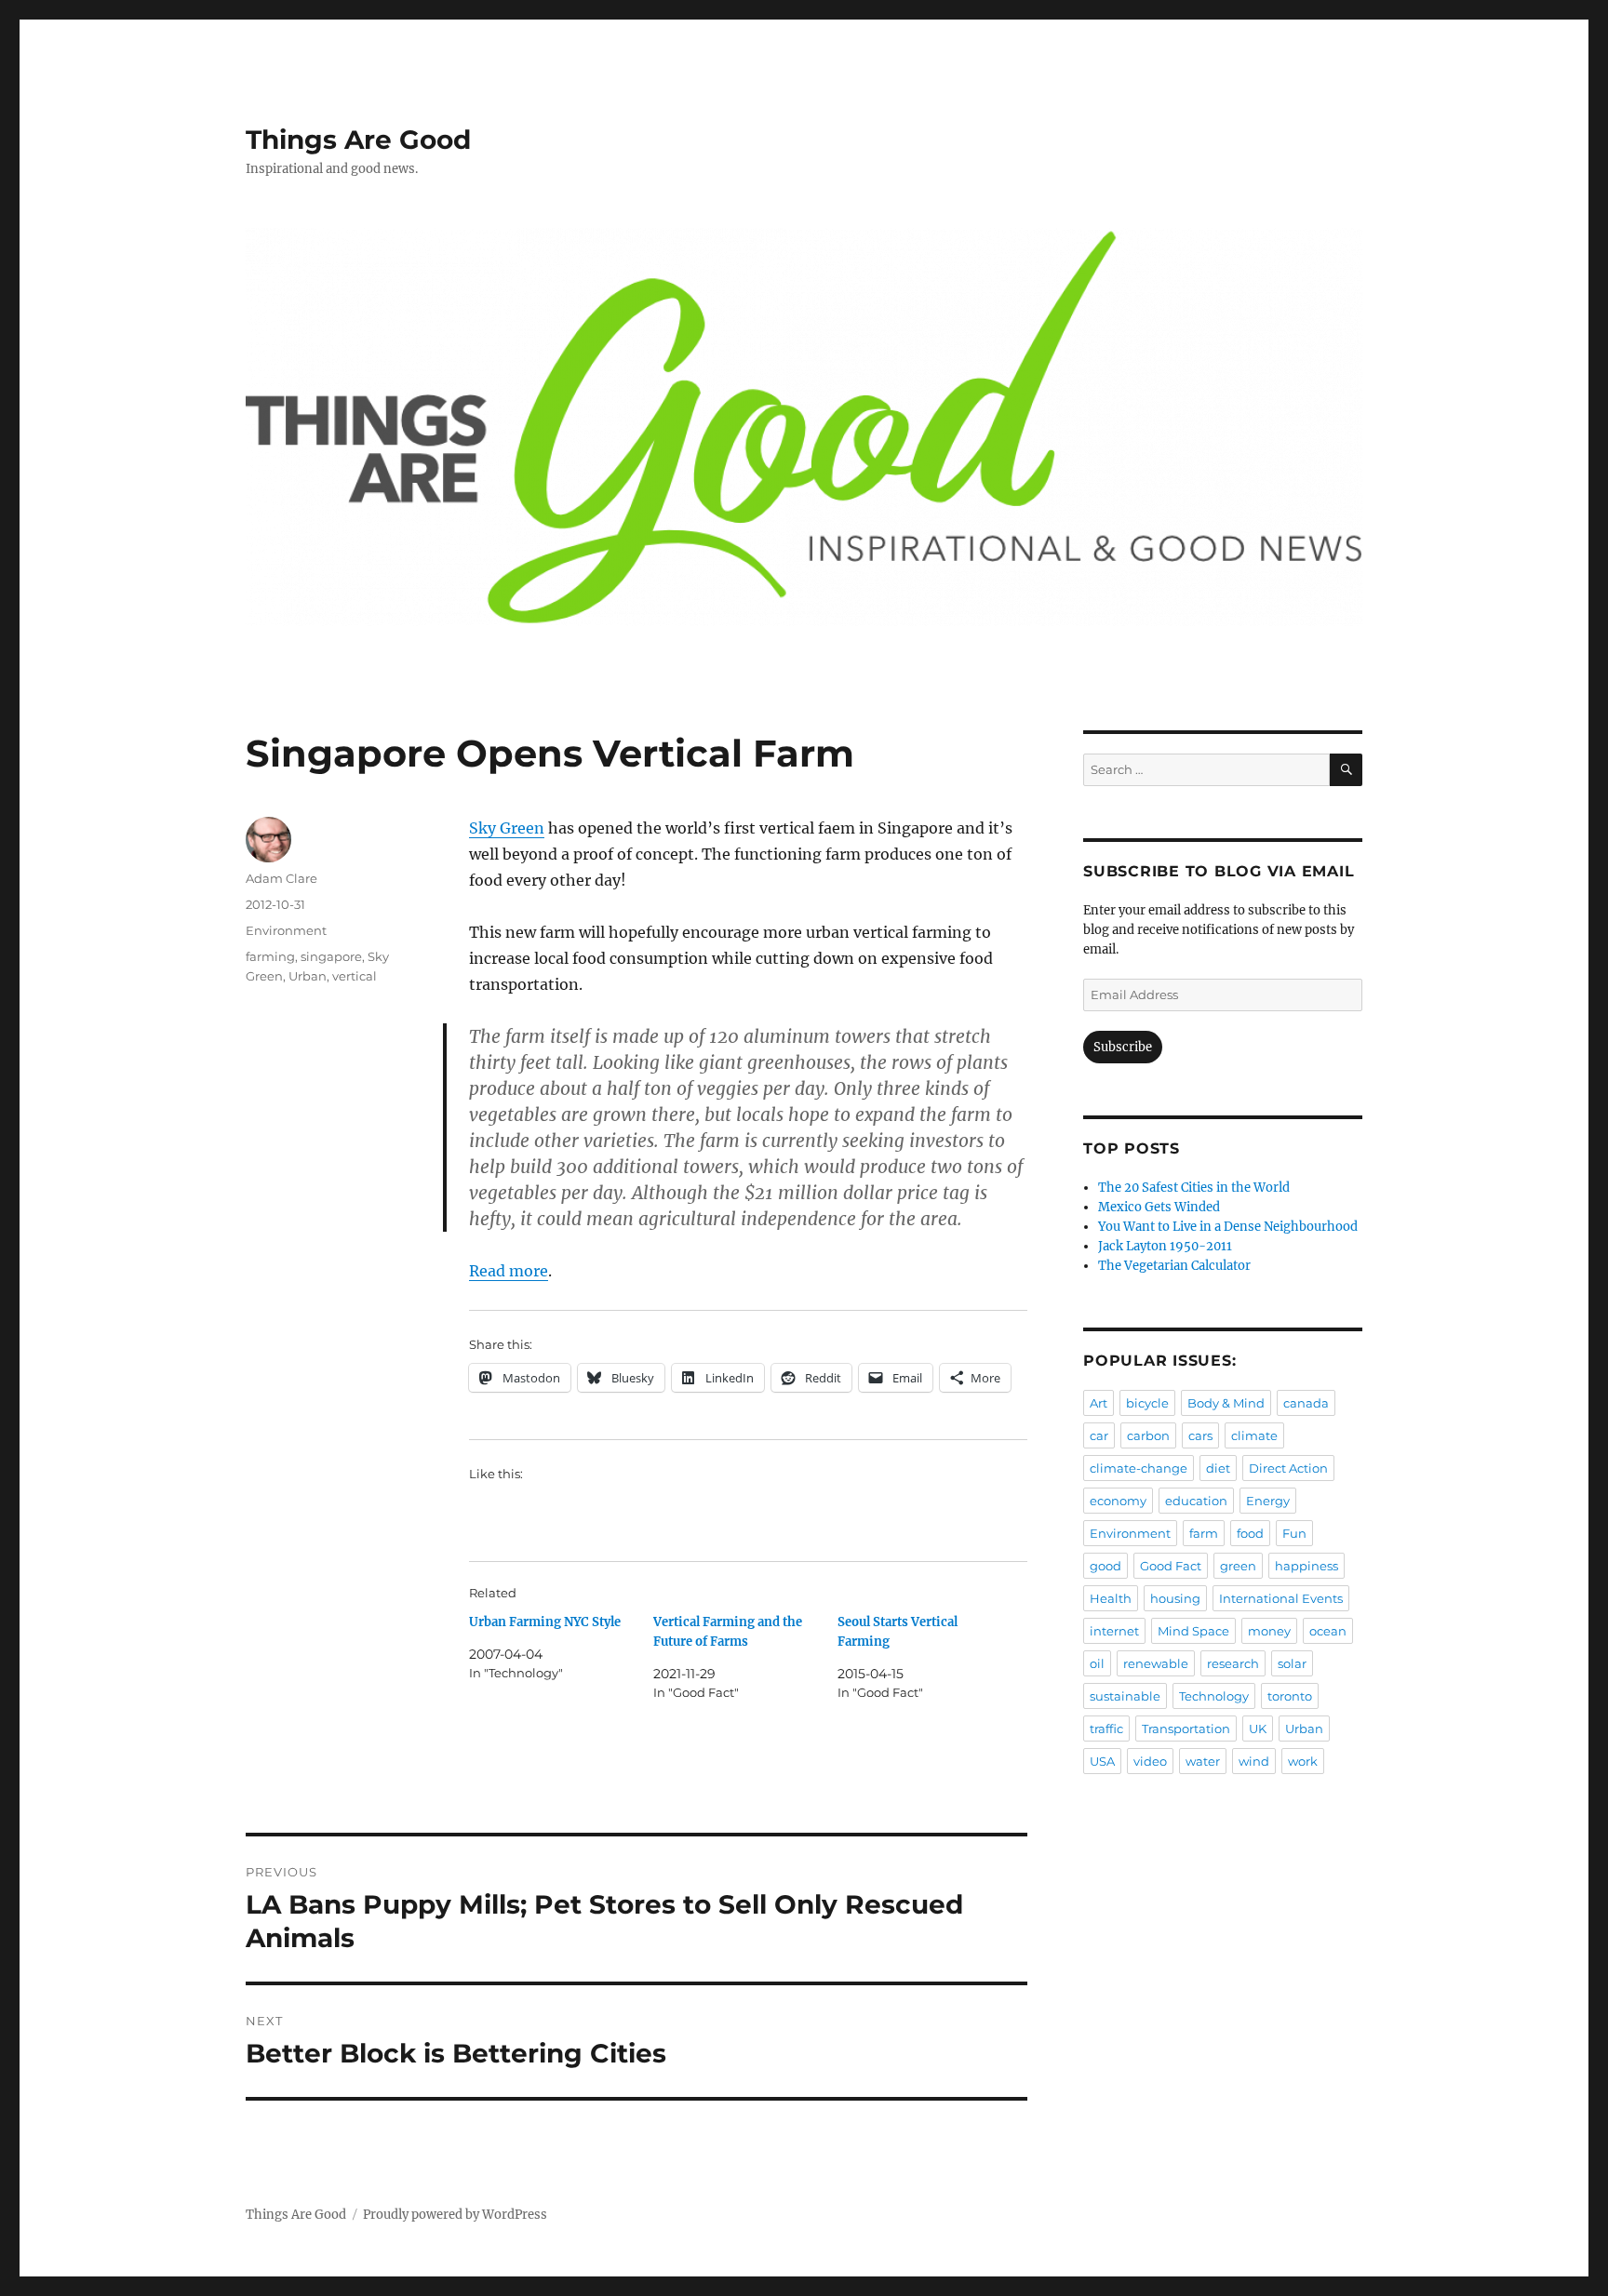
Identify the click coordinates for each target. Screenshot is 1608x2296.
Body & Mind (1226, 1403)
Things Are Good (358, 140)
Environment (286, 930)
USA (1102, 1761)
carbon (1148, 1435)
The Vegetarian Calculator (1174, 1266)
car (1099, 1435)
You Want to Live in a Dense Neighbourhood (1228, 1227)
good (1105, 1566)
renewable (1156, 1663)
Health (1111, 1598)
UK (1258, 1729)
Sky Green (507, 828)
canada (1306, 1403)
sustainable (1125, 1696)
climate (1254, 1435)
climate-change (1139, 1468)
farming (270, 956)
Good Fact (1171, 1566)
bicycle (1147, 1403)
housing (1175, 1598)
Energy (1268, 1501)
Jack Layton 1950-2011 (1165, 1246)
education (1196, 1501)
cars (1200, 1435)
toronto (1290, 1696)
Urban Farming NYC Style (545, 1622)
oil (1097, 1663)
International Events (1281, 1598)
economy (1118, 1501)
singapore (331, 956)
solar (1292, 1663)
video (1150, 1761)
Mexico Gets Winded (1159, 1207)
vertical (355, 976)
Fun (1294, 1533)
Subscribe (1123, 1047)
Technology (1214, 1696)
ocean (1328, 1631)
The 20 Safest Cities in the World (1194, 1188)
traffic (1106, 1729)
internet (1114, 1631)
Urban (308, 976)
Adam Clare (281, 878)
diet (1218, 1468)
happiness (1306, 1566)
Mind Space (1193, 1631)
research (1233, 1663)
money (1269, 1631)
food (1250, 1533)
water (1203, 1761)
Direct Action (1288, 1468)
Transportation (1186, 1729)
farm (1204, 1533)
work (1303, 1761)
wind (1254, 1761)
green (1238, 1566)
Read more (509, 1271)
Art (1099, 1403)
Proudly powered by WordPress (455, 2215)
